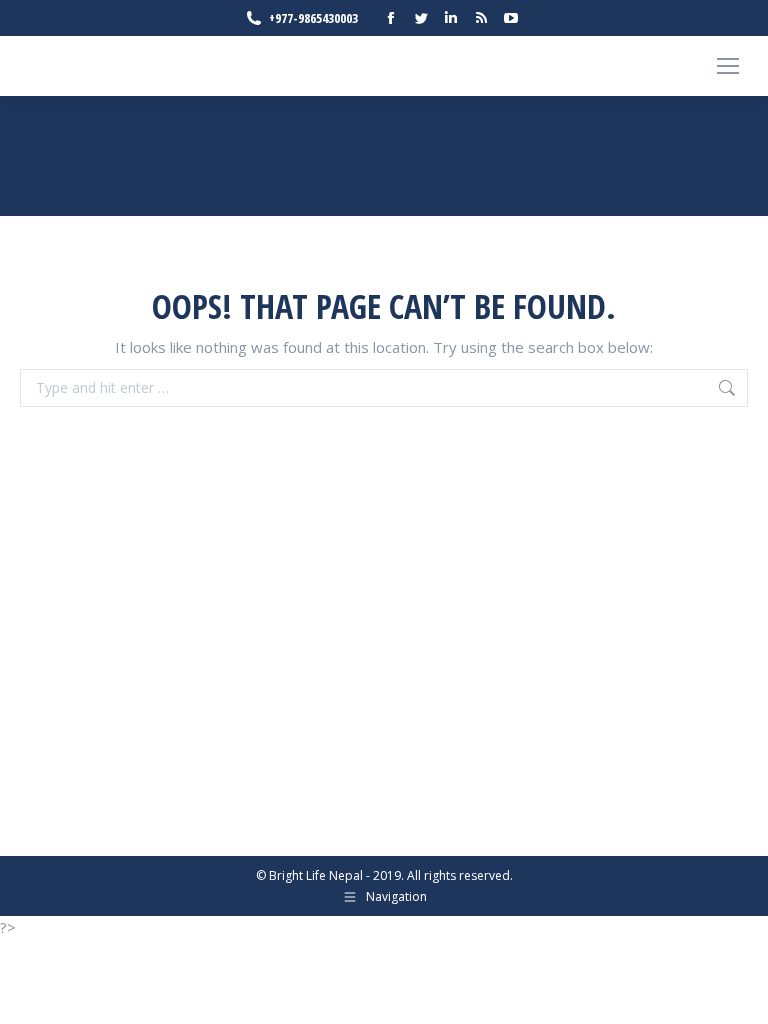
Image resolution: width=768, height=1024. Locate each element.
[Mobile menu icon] (728, 66)
